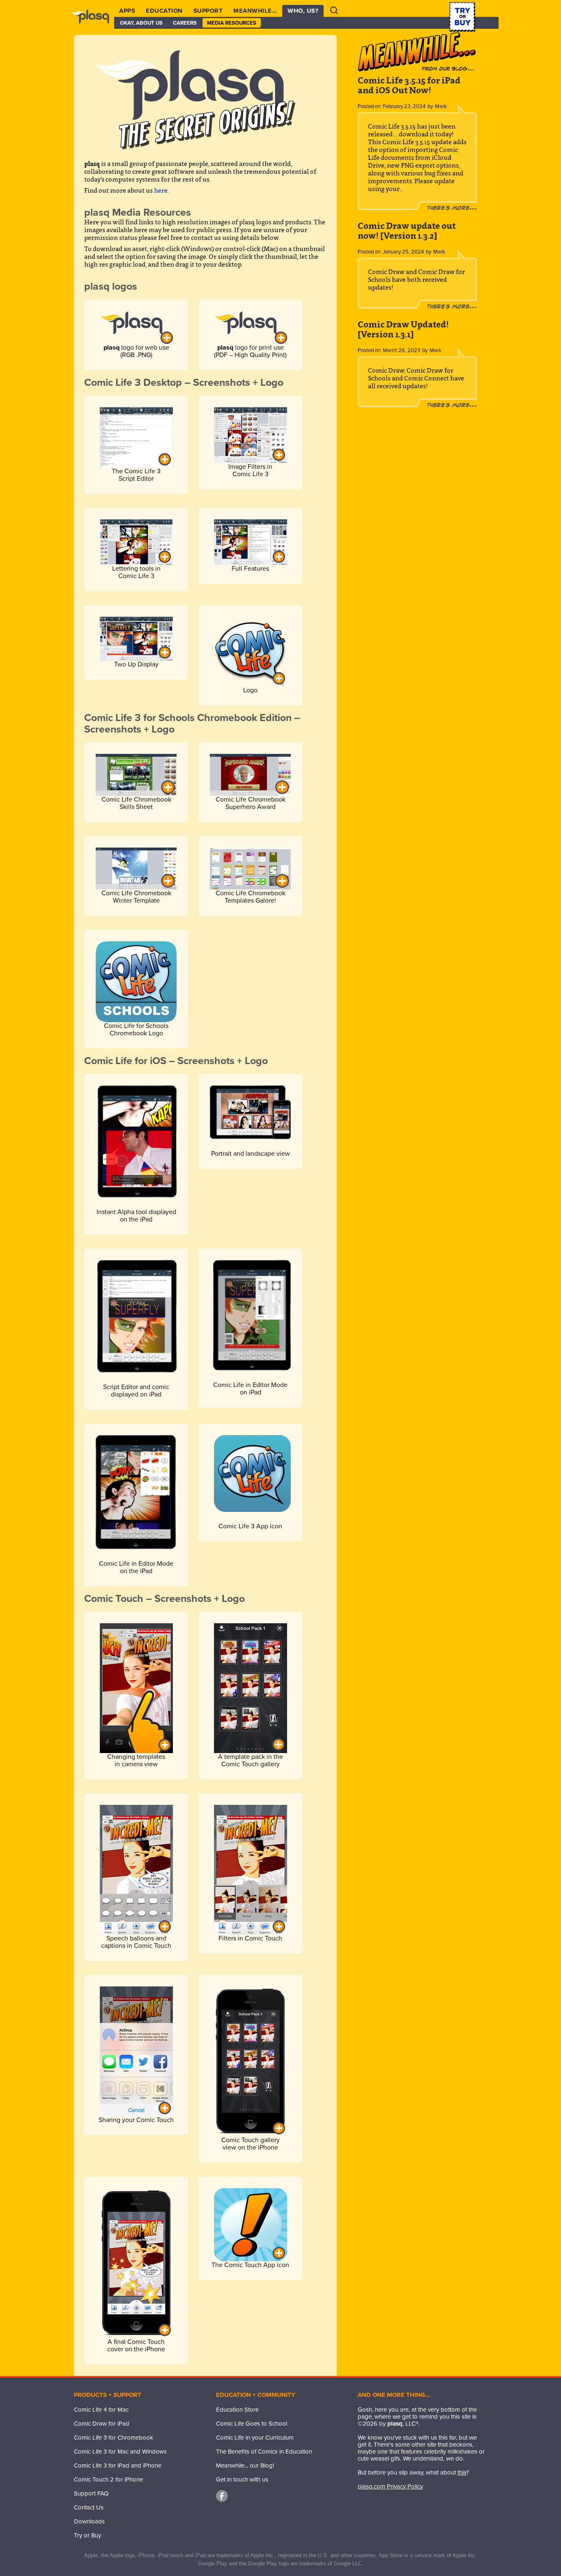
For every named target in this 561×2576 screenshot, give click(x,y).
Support (208, 11)
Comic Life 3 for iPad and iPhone (118, 2465)
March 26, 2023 (401, 350)
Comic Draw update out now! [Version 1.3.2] (407, 231)
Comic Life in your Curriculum (255, 2438)
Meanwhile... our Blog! (245, 2465)
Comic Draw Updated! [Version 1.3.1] (403, 329)
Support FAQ (91, 2493)
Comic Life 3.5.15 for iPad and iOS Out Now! (409, 85)
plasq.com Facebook (222, 2496)
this (462, 2472)
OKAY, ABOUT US (141, 23)
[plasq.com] (94, 23)
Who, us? (303, 11)
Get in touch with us (242, 2479)
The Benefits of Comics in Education (264, 2452)
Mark (441, 106)
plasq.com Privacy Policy (390, 2486)
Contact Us (89, 2507)
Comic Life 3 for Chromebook (114, 2438)
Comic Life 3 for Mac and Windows (120, 2452)
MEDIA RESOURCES (232, 23)
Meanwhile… (255, 11)
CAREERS (185, 23)
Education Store (237, 2410)
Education (164, 11)
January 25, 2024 (403, 252)
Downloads (89, 2521)
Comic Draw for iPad (102, 2424)
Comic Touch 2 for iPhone (108, 2479)
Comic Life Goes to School (252, 2424)
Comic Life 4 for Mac (101, 2410)
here (161, 190)
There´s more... (452, 208)
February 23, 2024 (404, 106)
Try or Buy (87, 2535)
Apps (127, 11)
